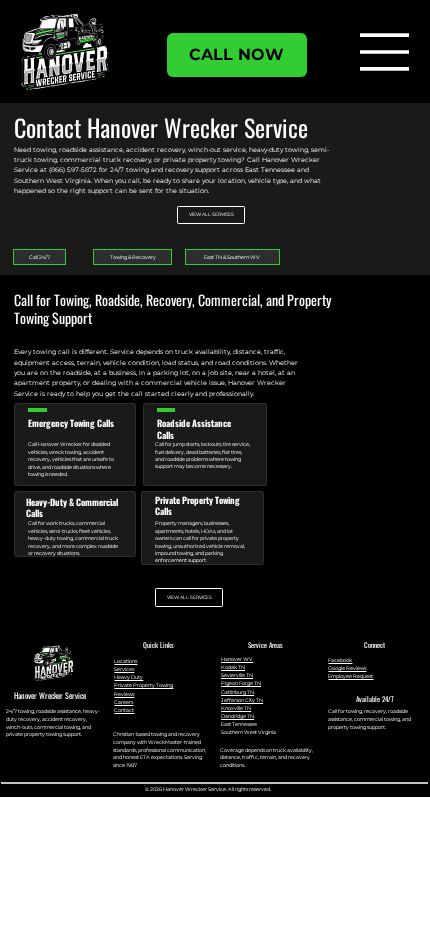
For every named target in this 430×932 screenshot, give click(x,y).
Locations (125, 661)
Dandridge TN (237, 716)
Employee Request (350, 676)
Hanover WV (237, 659)
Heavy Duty (128, 677)
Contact (124, 710)
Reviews (124, 694)
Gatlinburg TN (237, 692)
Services (124, 669)
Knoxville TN (236, 708)
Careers (123, 702)
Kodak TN (233, 667)
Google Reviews (347, 668)
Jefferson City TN (242, 700)
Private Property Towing (143, 685)
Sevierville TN (237, 675)
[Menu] (385, 52)
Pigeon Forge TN (241, 683)
